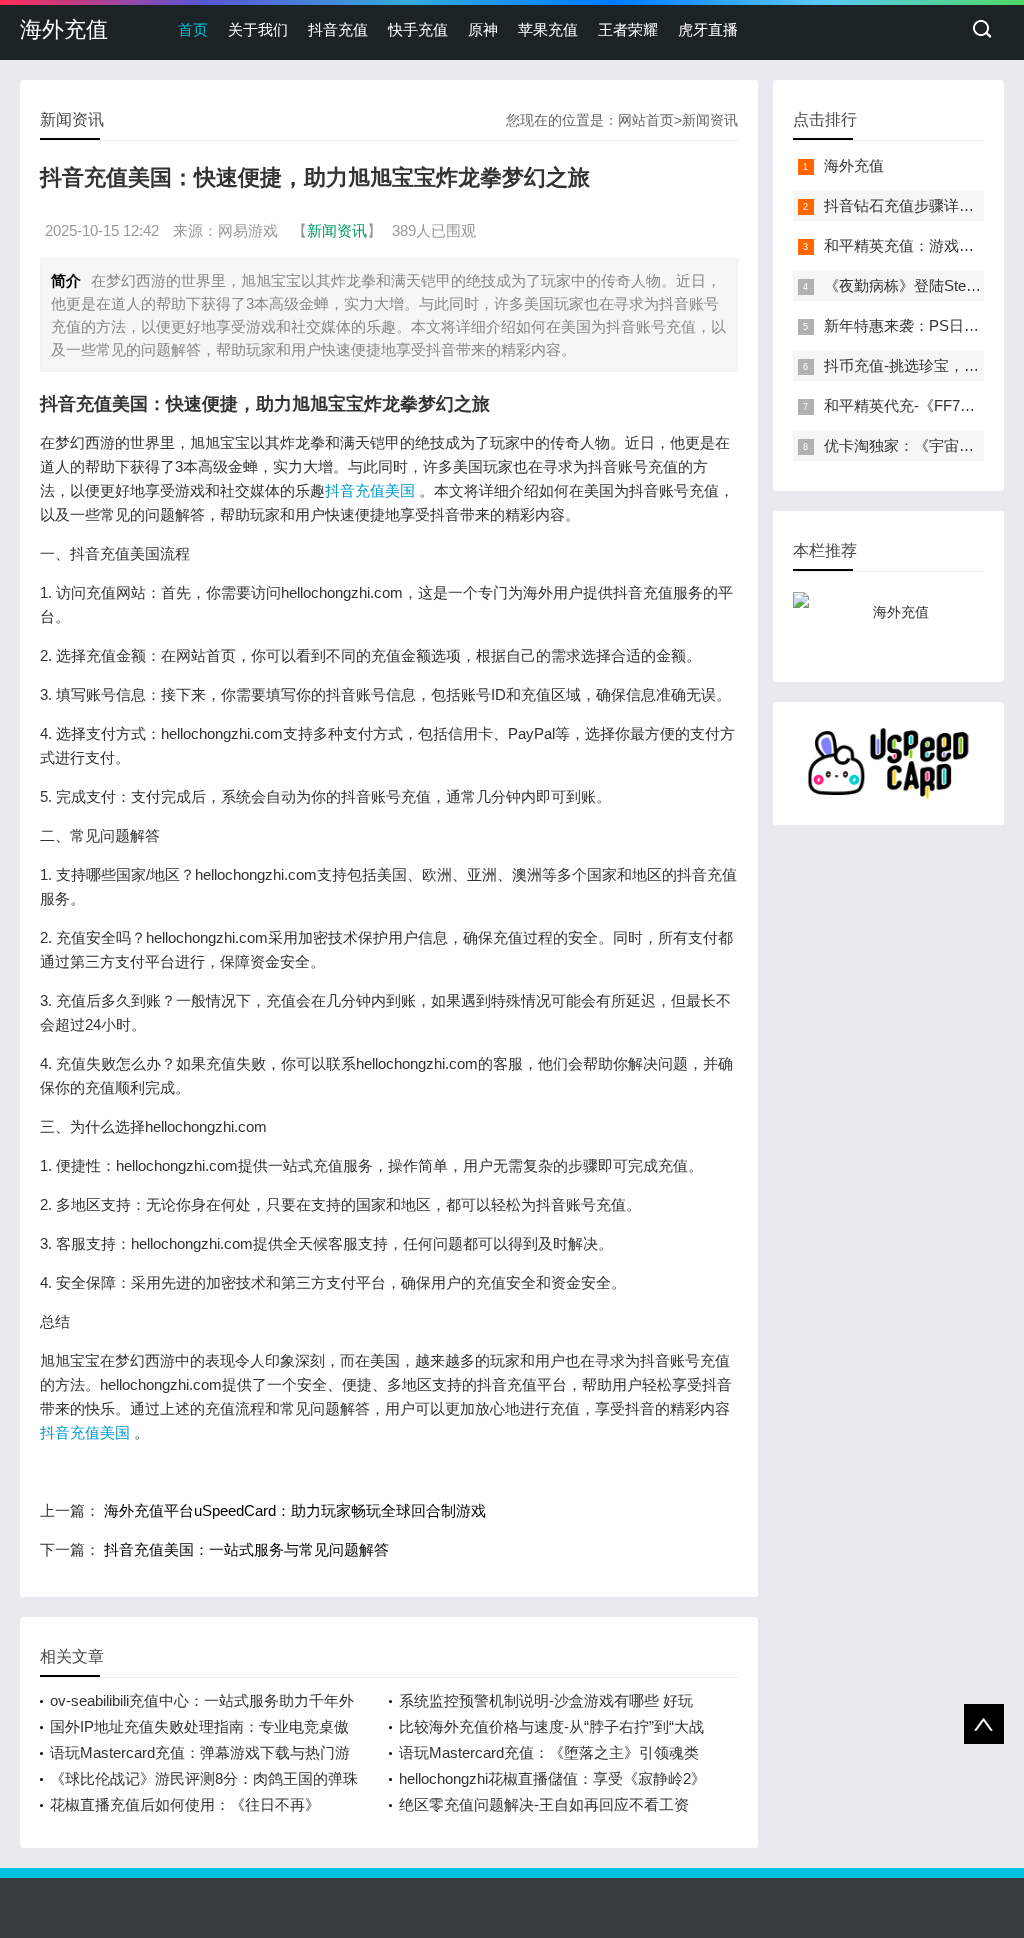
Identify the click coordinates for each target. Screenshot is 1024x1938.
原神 (483, 29)
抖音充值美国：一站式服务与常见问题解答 (246, 1549)
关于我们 (258, 29)
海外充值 (64, 29)
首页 (193, 29)
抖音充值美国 (370, 490)
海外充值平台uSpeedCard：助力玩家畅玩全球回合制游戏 (295, 1510)
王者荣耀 (628, 29)
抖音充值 (338, 29)
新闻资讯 (710, 120)
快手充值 (418, 29)
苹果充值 (548, 29)
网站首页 (646, 120)
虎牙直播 (708, 29)
